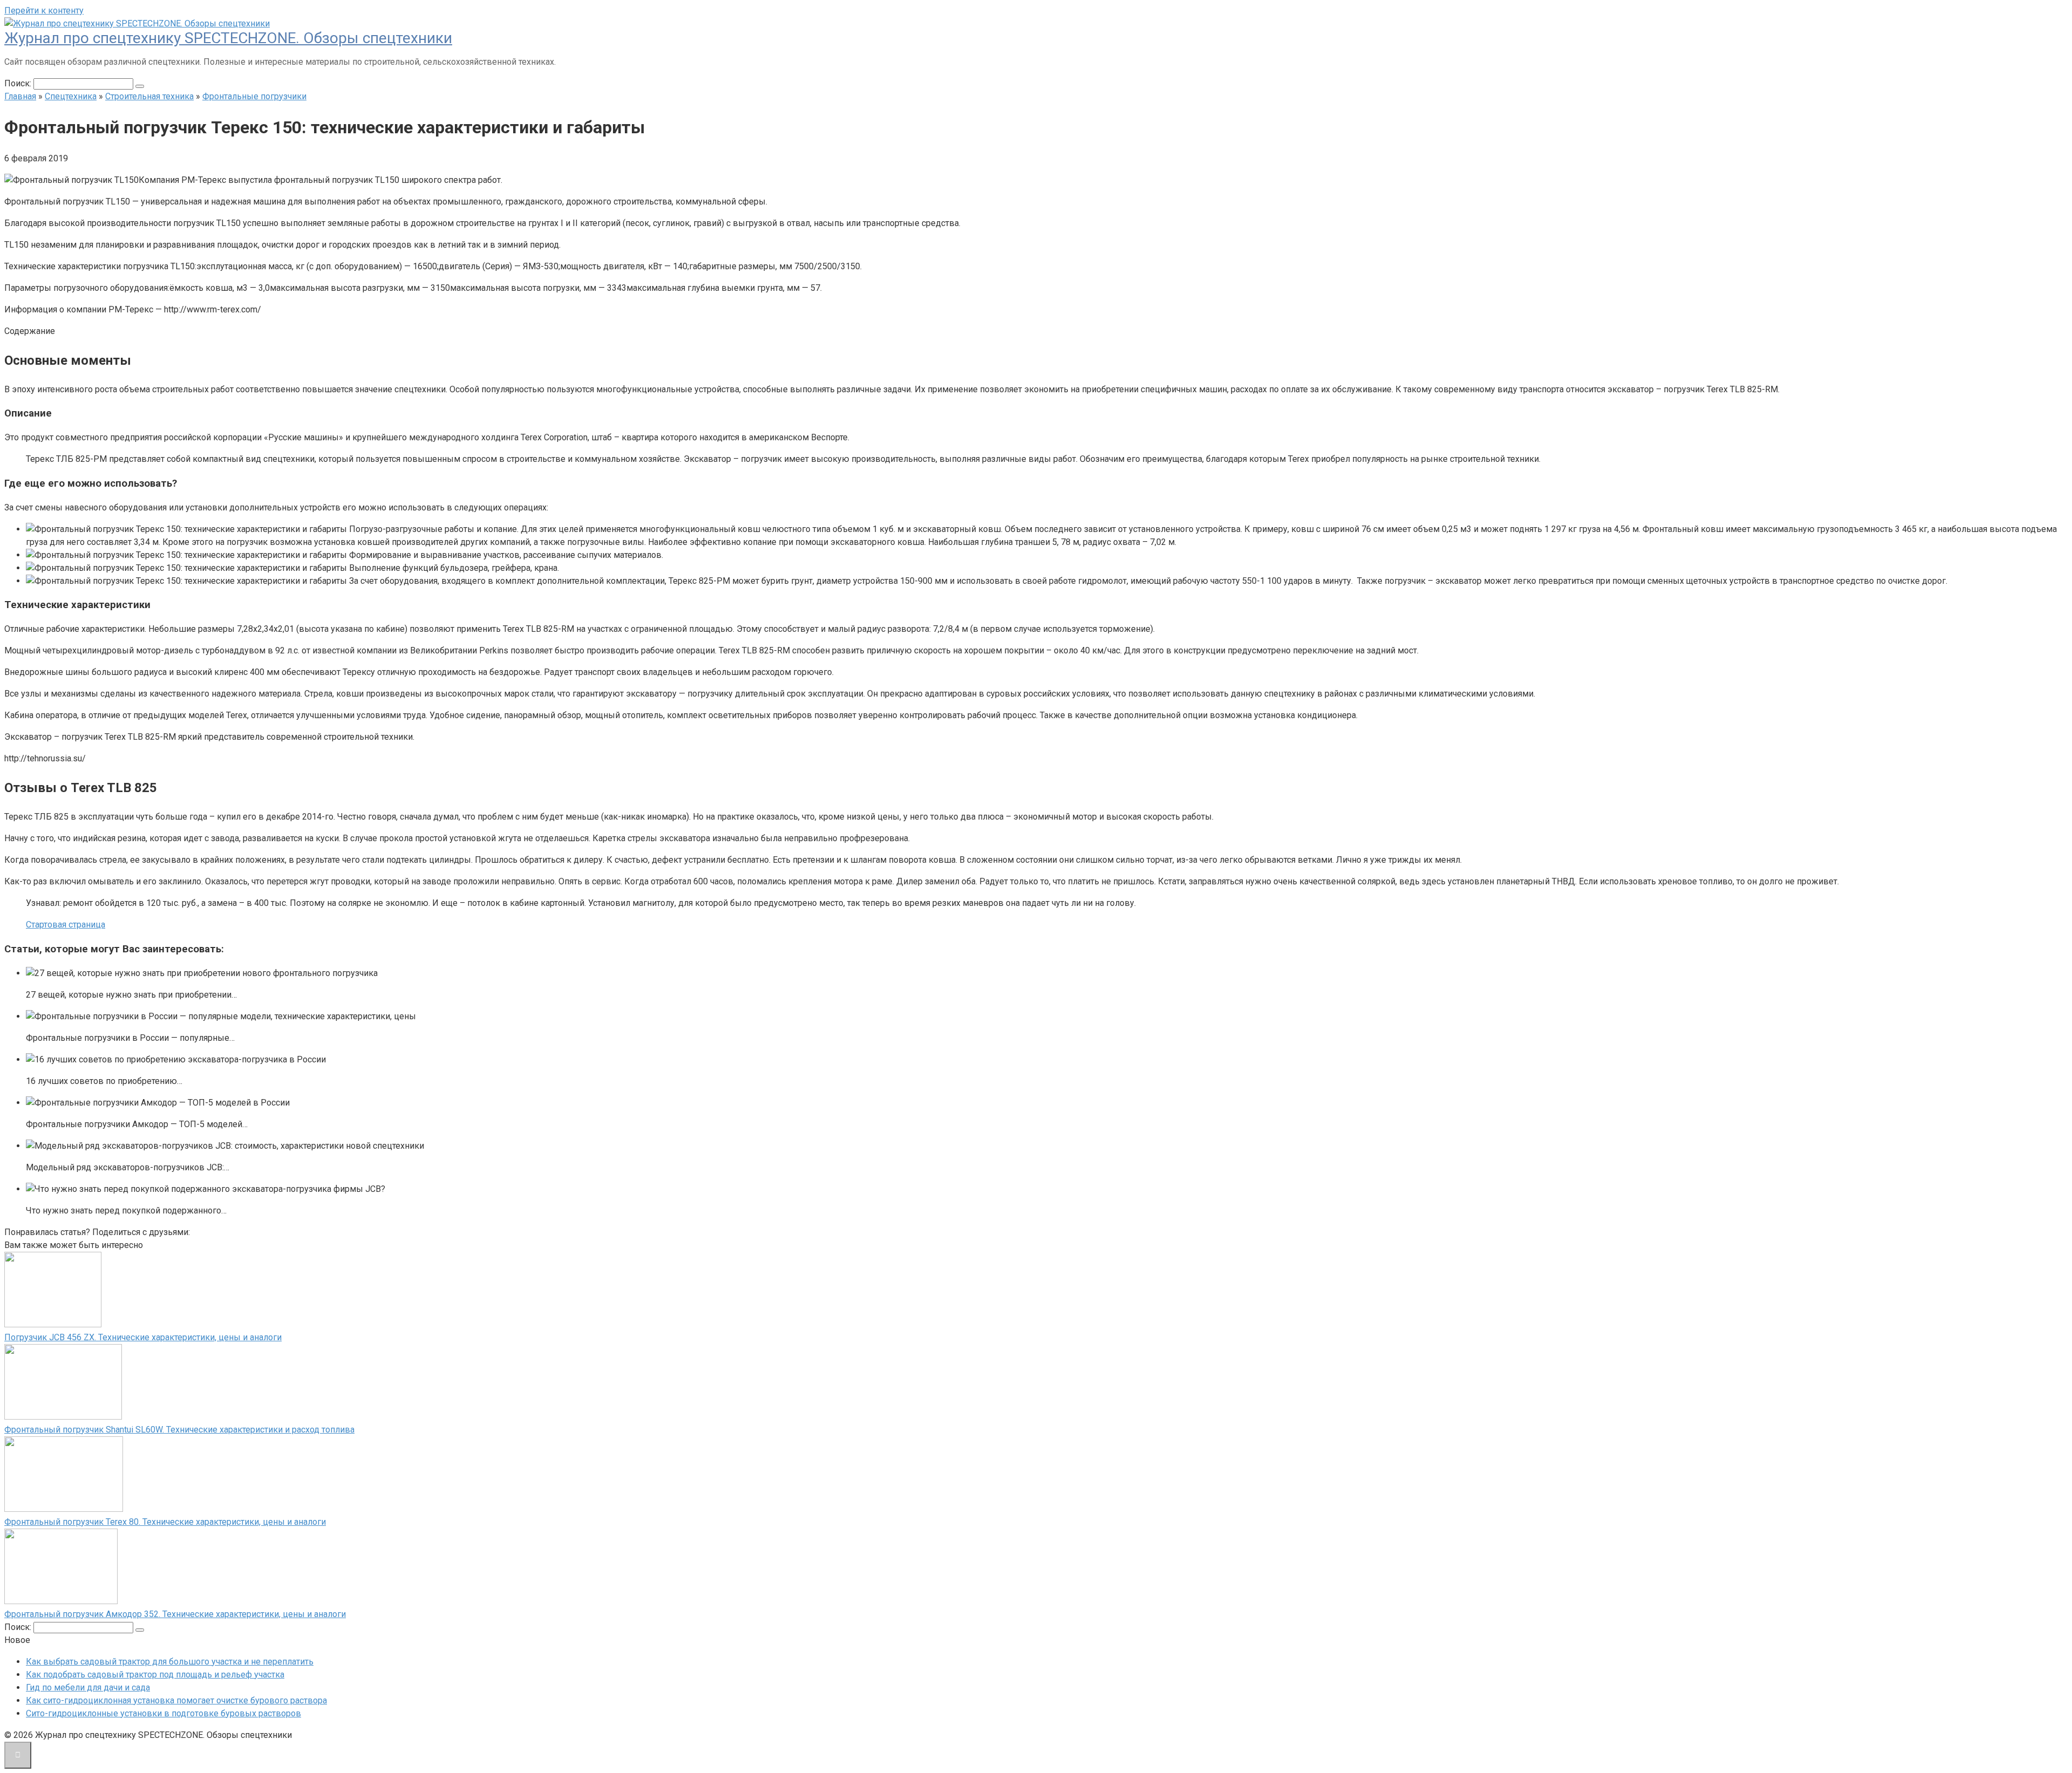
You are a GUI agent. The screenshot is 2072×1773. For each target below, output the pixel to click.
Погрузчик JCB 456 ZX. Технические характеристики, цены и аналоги (143, 1337)
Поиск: (19, 83)
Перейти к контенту (44, 11)
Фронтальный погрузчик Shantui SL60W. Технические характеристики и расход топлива (179, 1430)
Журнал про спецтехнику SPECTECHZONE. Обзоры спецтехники (228, 38)
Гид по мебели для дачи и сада (88, 1687)
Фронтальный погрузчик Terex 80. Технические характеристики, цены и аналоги (165, 1522)
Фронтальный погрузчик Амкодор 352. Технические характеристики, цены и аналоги (175, 1614)
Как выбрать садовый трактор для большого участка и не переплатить (170, 1662)
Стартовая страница (66, 925)
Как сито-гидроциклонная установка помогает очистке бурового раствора (176, 1700)
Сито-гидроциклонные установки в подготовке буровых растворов (163, 1713)
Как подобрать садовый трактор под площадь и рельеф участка (155, 1675)
